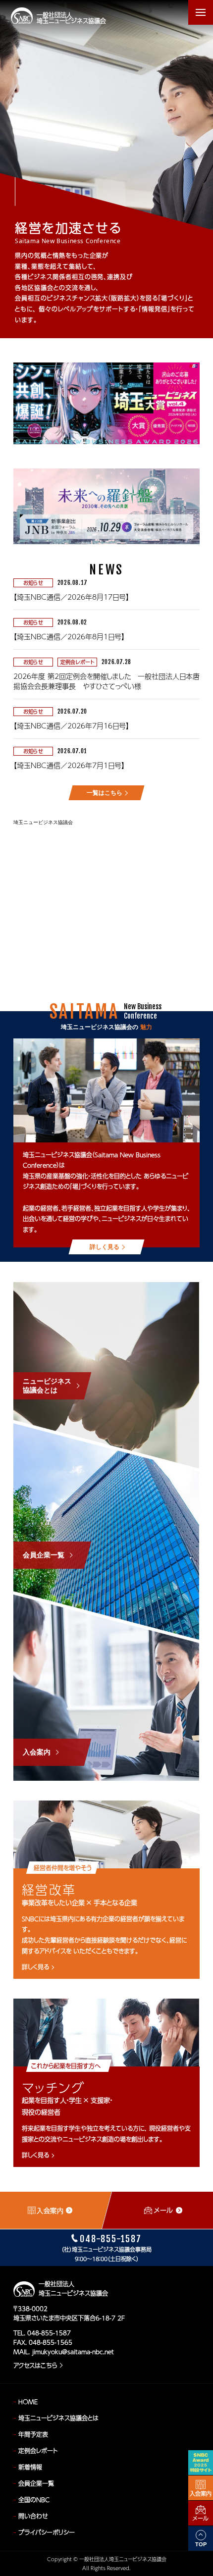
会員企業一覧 (36, 2483)
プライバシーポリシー (47, 2532)
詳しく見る (35, 1967)
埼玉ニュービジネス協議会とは (58, 2418)
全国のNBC (34, 2500)
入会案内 (201, 2494)
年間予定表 (33, 2434)
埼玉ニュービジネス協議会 (43, 822)
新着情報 (30, 2467)
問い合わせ (33, 2516)
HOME (28, 2402)
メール (201, 2518)
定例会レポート (38, 2451)
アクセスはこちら (35, 2366)
